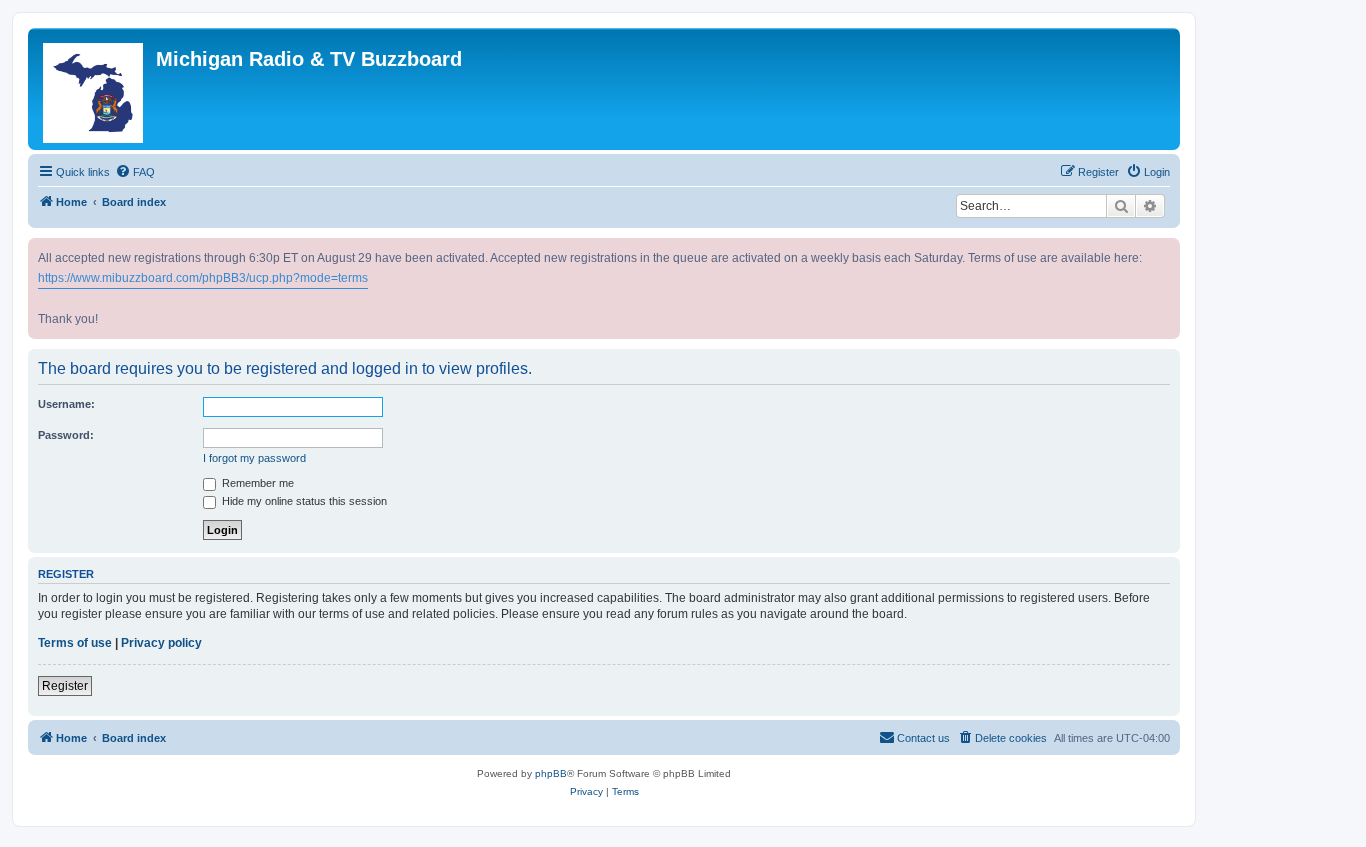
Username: (66, 404)
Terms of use (75, 643)
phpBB (551, 773)
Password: (66, 435)
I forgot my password (254, 458)
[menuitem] (135, 172)
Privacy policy (161, 643)
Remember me (256, 483)
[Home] (94, 89)
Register (65, 686)
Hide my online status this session (303, 501)
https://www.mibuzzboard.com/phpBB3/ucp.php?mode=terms (203, 278)
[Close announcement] (1167, 249)
